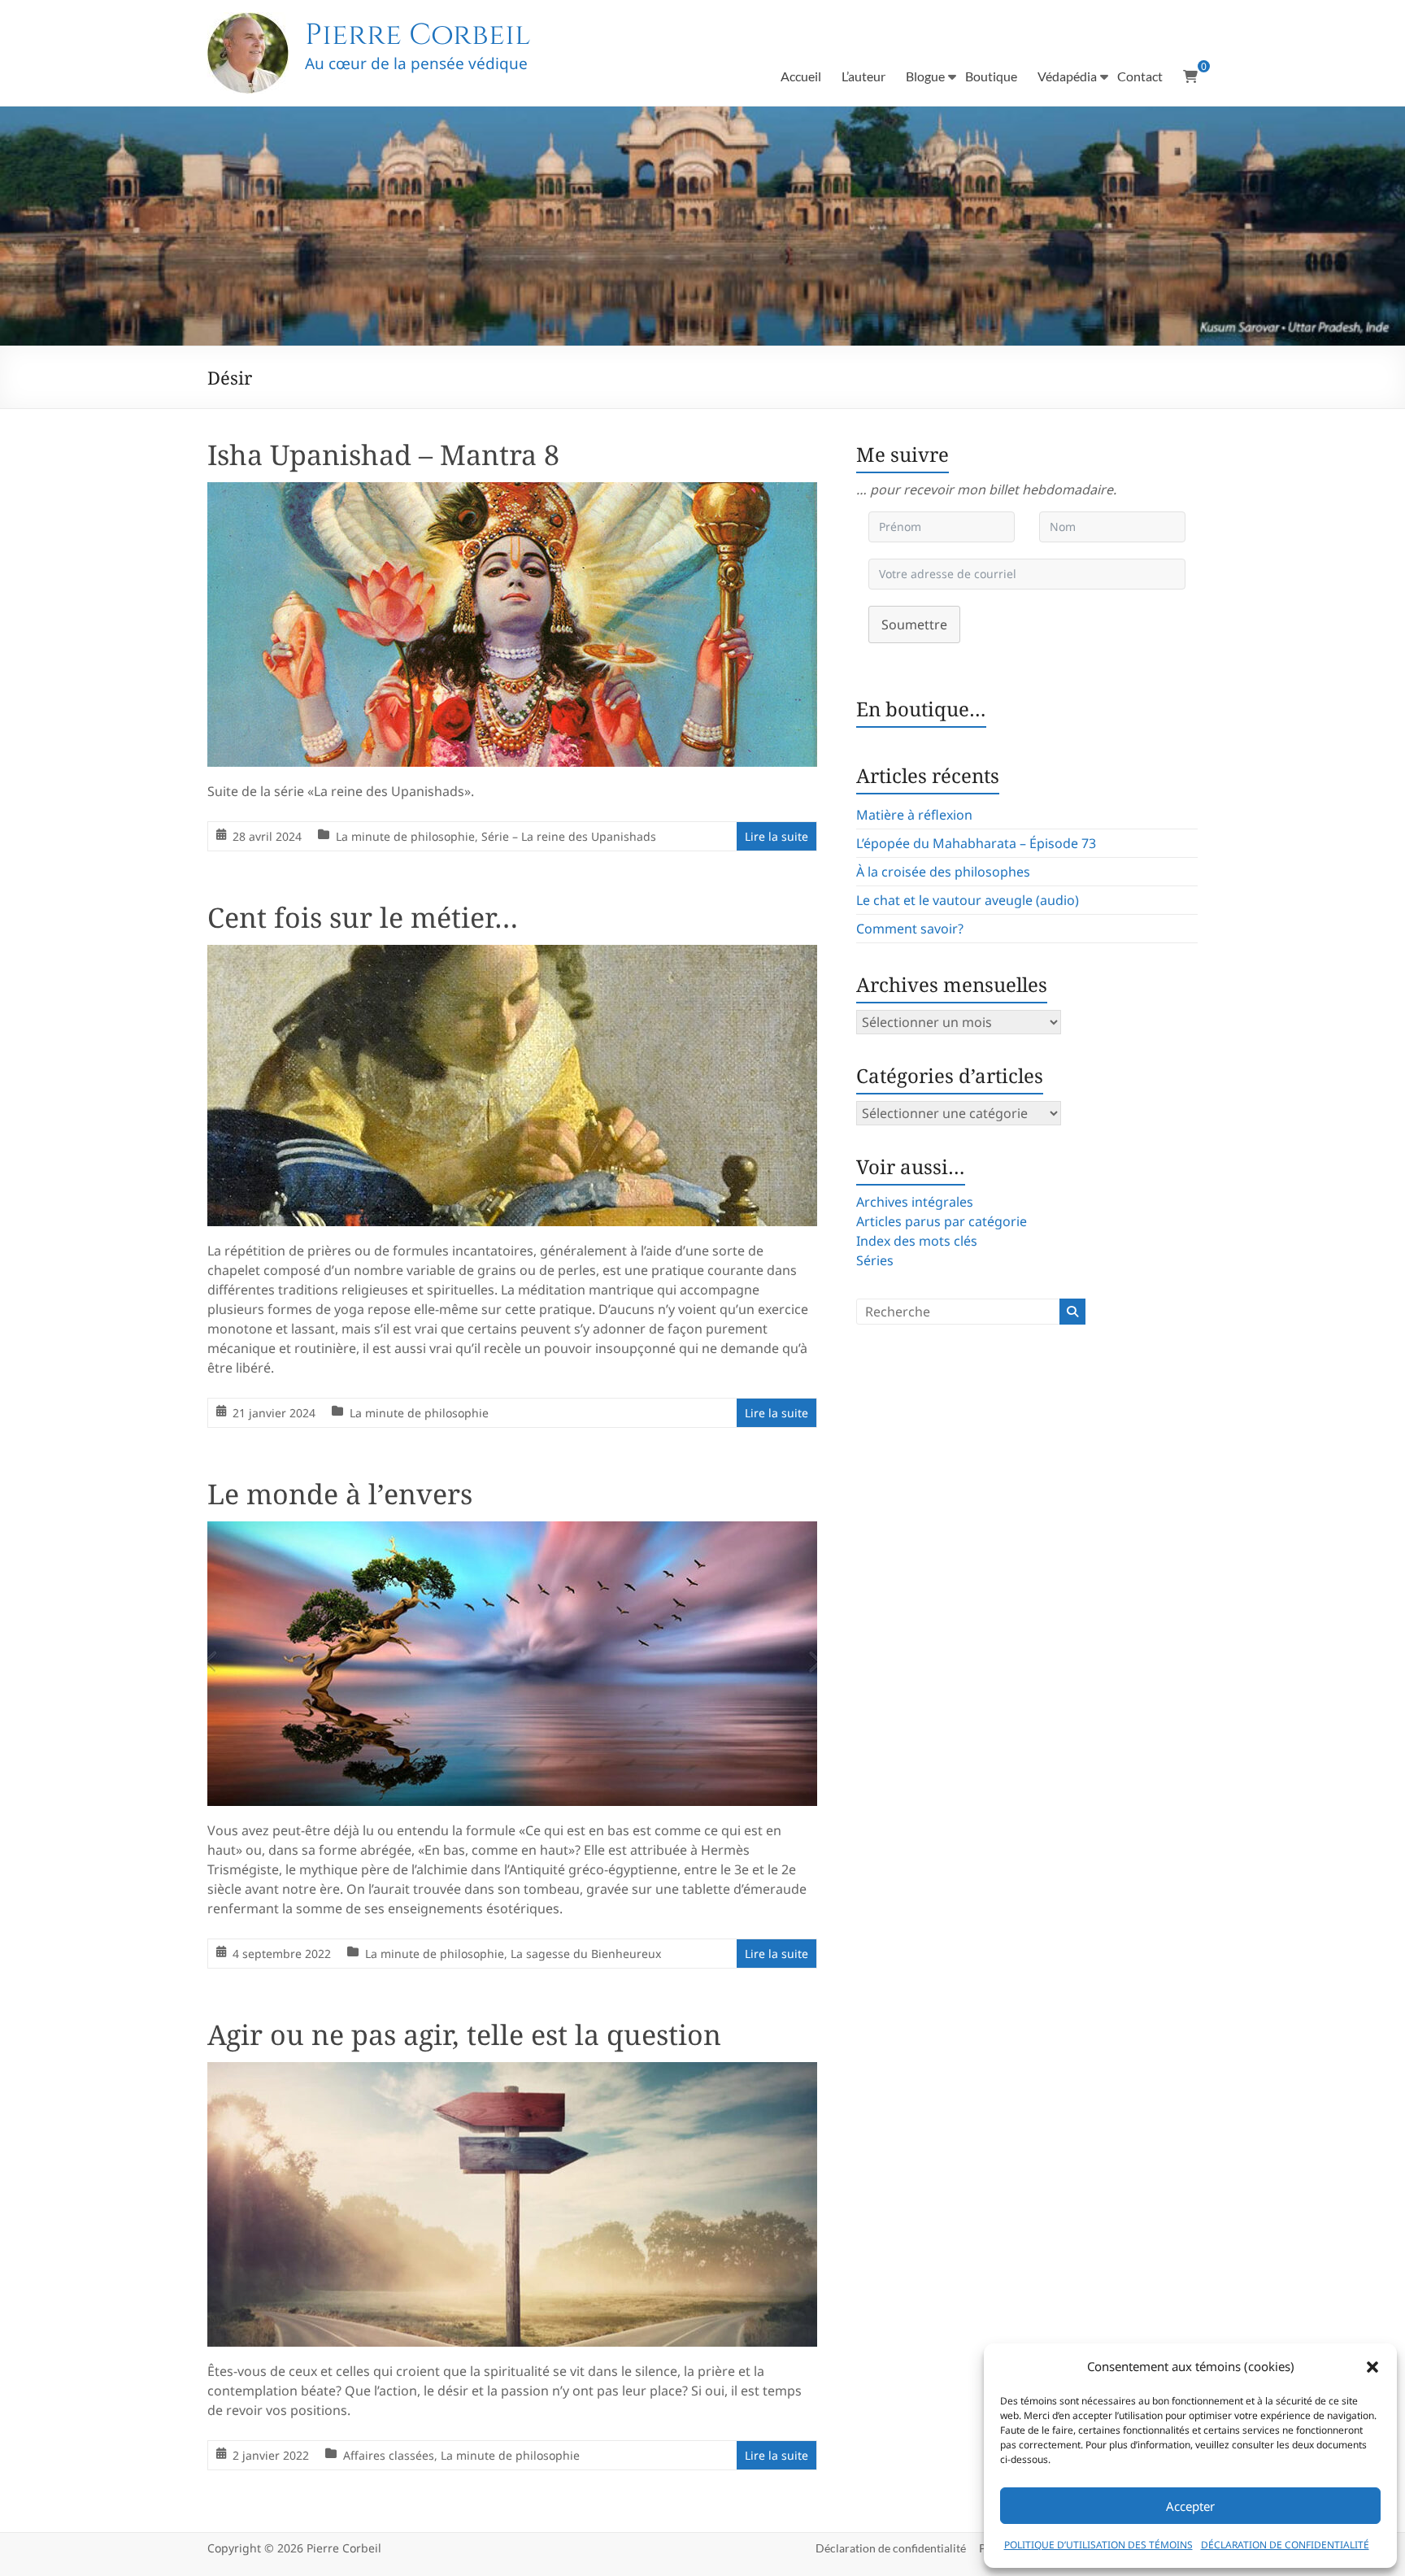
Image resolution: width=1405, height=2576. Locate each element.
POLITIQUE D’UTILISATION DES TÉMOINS (1098, 2545)
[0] (1190, 76)
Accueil (801, 76)
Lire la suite (776, 836)
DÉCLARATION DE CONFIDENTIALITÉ (1285, 2545)
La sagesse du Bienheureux (586, 1954)
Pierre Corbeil (418, 35)
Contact (1140, 76)
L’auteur (863, 76)
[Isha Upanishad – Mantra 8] (512, 494)
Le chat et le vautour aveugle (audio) (968, 900)
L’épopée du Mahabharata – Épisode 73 (976, 843)
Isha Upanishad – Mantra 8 (383, 455)
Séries (875, 1260)
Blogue (925, 76)
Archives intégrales (915, 1202)
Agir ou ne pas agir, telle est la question (464, 2034)
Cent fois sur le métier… (363, 917)
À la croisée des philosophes (943, 872)
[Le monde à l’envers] (512, 1533)
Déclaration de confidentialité (891, 2548)
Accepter (1190, 2506)
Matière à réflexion (914, 815)
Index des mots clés (917, 1241)
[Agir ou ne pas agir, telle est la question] (512, 2073)
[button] (1372, 2367)
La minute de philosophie (405, 836)
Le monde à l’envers (340, 1494)
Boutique (991, 76)
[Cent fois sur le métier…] (512, 956)
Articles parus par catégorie (942, 1221)
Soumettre (914, 624)
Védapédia (1067, 76)
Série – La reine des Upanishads (569, 836)
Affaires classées (389, 2455)
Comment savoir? (910, 929)
